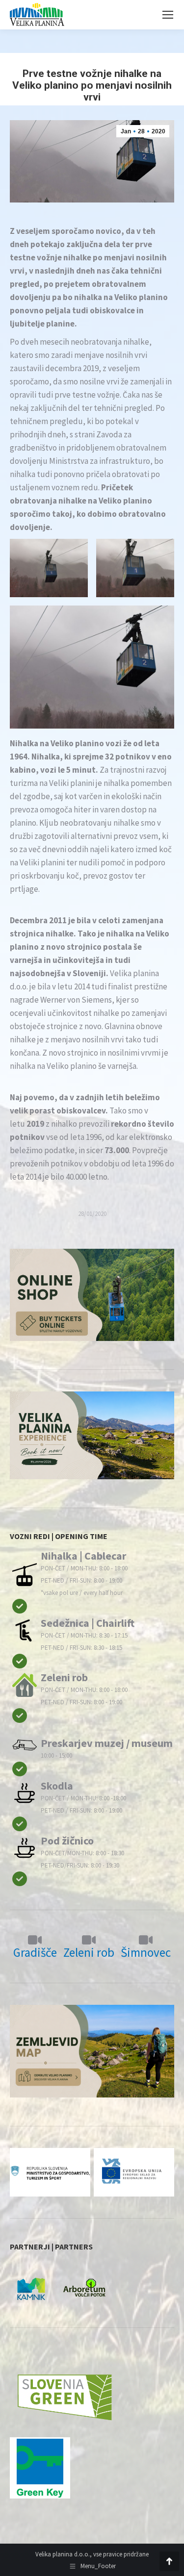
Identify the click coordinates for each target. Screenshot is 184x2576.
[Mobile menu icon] (168, 15)
